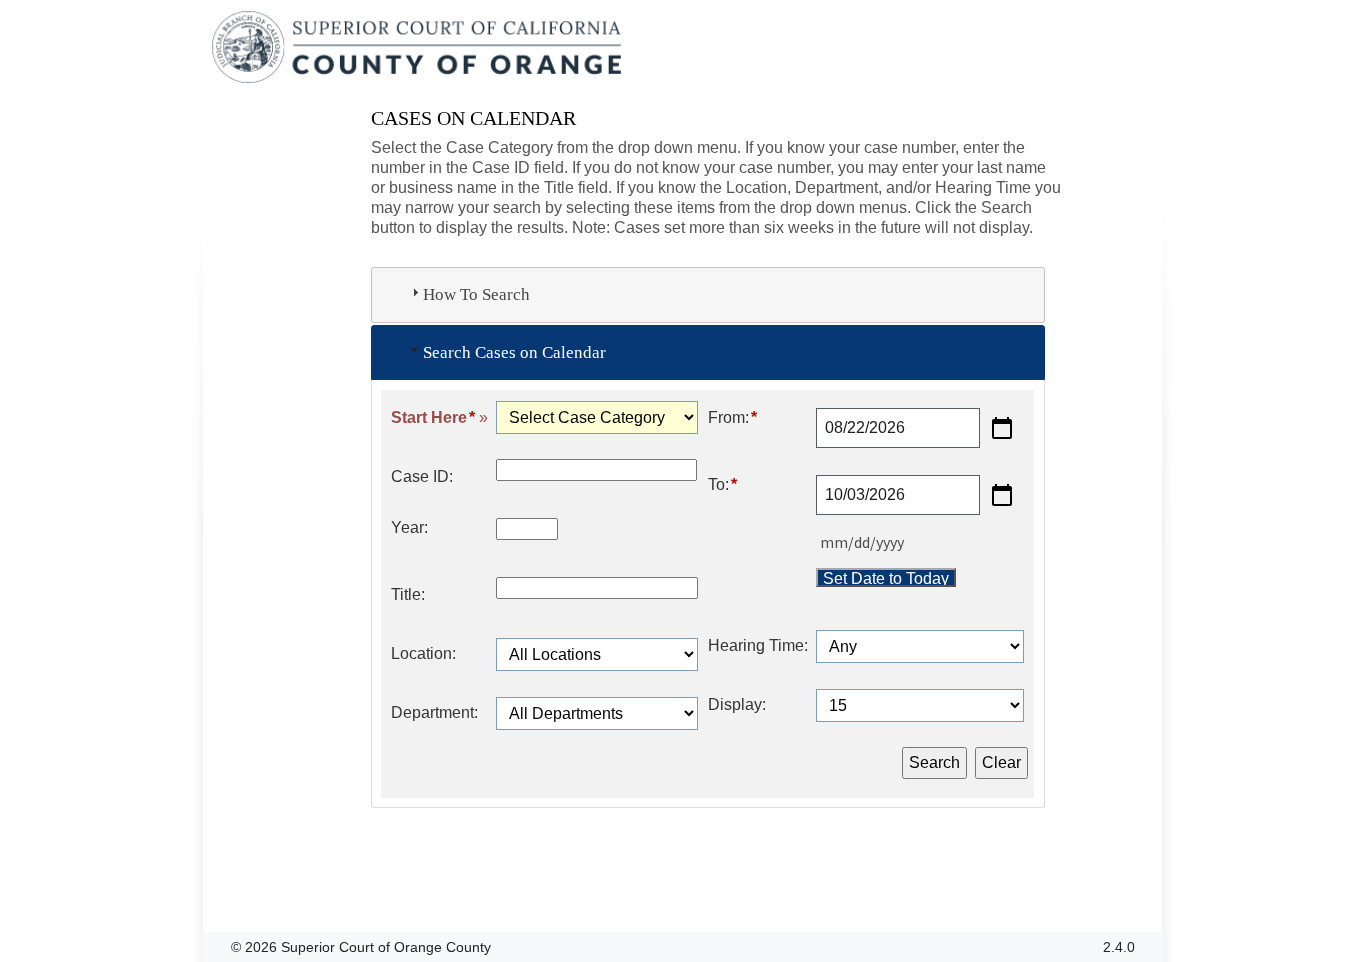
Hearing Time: (758, 645)
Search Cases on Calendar (514, 352)
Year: (409, 527)
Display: (737, 704)
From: (732, 417)
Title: (408, 594)
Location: (423, 653)
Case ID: (422, 476)
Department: (434, 712)
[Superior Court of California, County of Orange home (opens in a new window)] (418, 48)
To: (722, 484)
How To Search (476, 294)
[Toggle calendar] (1002, 428)
